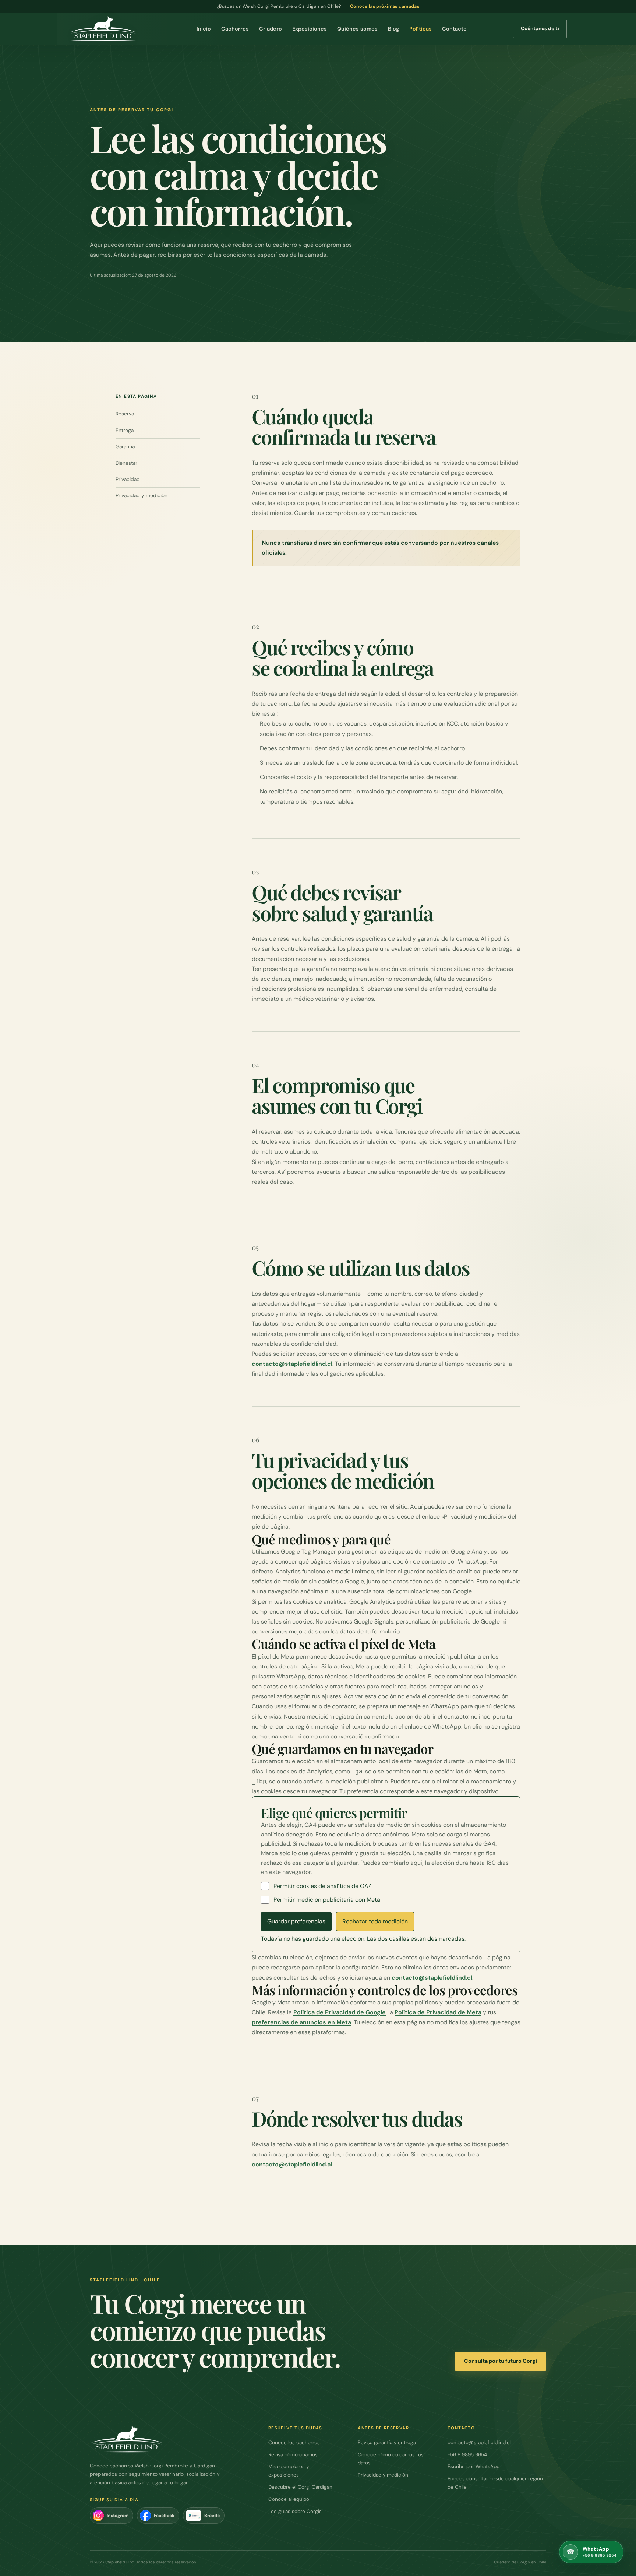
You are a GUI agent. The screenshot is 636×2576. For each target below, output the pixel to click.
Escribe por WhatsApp (474, 2466)
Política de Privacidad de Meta (438, 2012)
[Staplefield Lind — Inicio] (103, 29)
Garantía (125, 446)
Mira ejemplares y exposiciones (289, 2471)
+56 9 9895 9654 (467, 2455)
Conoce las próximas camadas (385, 6)
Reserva (125, 414)
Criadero (271, 29)
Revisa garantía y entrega (387, 2442)
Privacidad (128, 479)
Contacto (454, 29)
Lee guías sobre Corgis (295, 2511)
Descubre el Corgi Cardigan (300, 2487)
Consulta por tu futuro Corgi (501, 2361)
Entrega (125, 430)
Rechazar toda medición (375, 1921)
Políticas (421, 29)
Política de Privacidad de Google (340, 2012)
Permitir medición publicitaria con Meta (327, 1900)
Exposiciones (310, 29)
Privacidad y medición (142, 495)
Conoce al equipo (289, 2499)
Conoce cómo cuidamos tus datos (391, 2459)
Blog (393, 29)
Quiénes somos (357, 29)
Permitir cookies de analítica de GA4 (323, 1886)
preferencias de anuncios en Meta (301, 2022)
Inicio (204, 29)
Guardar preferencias (296, 1921)
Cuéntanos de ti (540, 28)
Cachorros (235, 29)
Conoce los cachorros (294, 2442)
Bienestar (126, 463)
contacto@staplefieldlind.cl (292, 1364)
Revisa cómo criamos (293, 2455)
